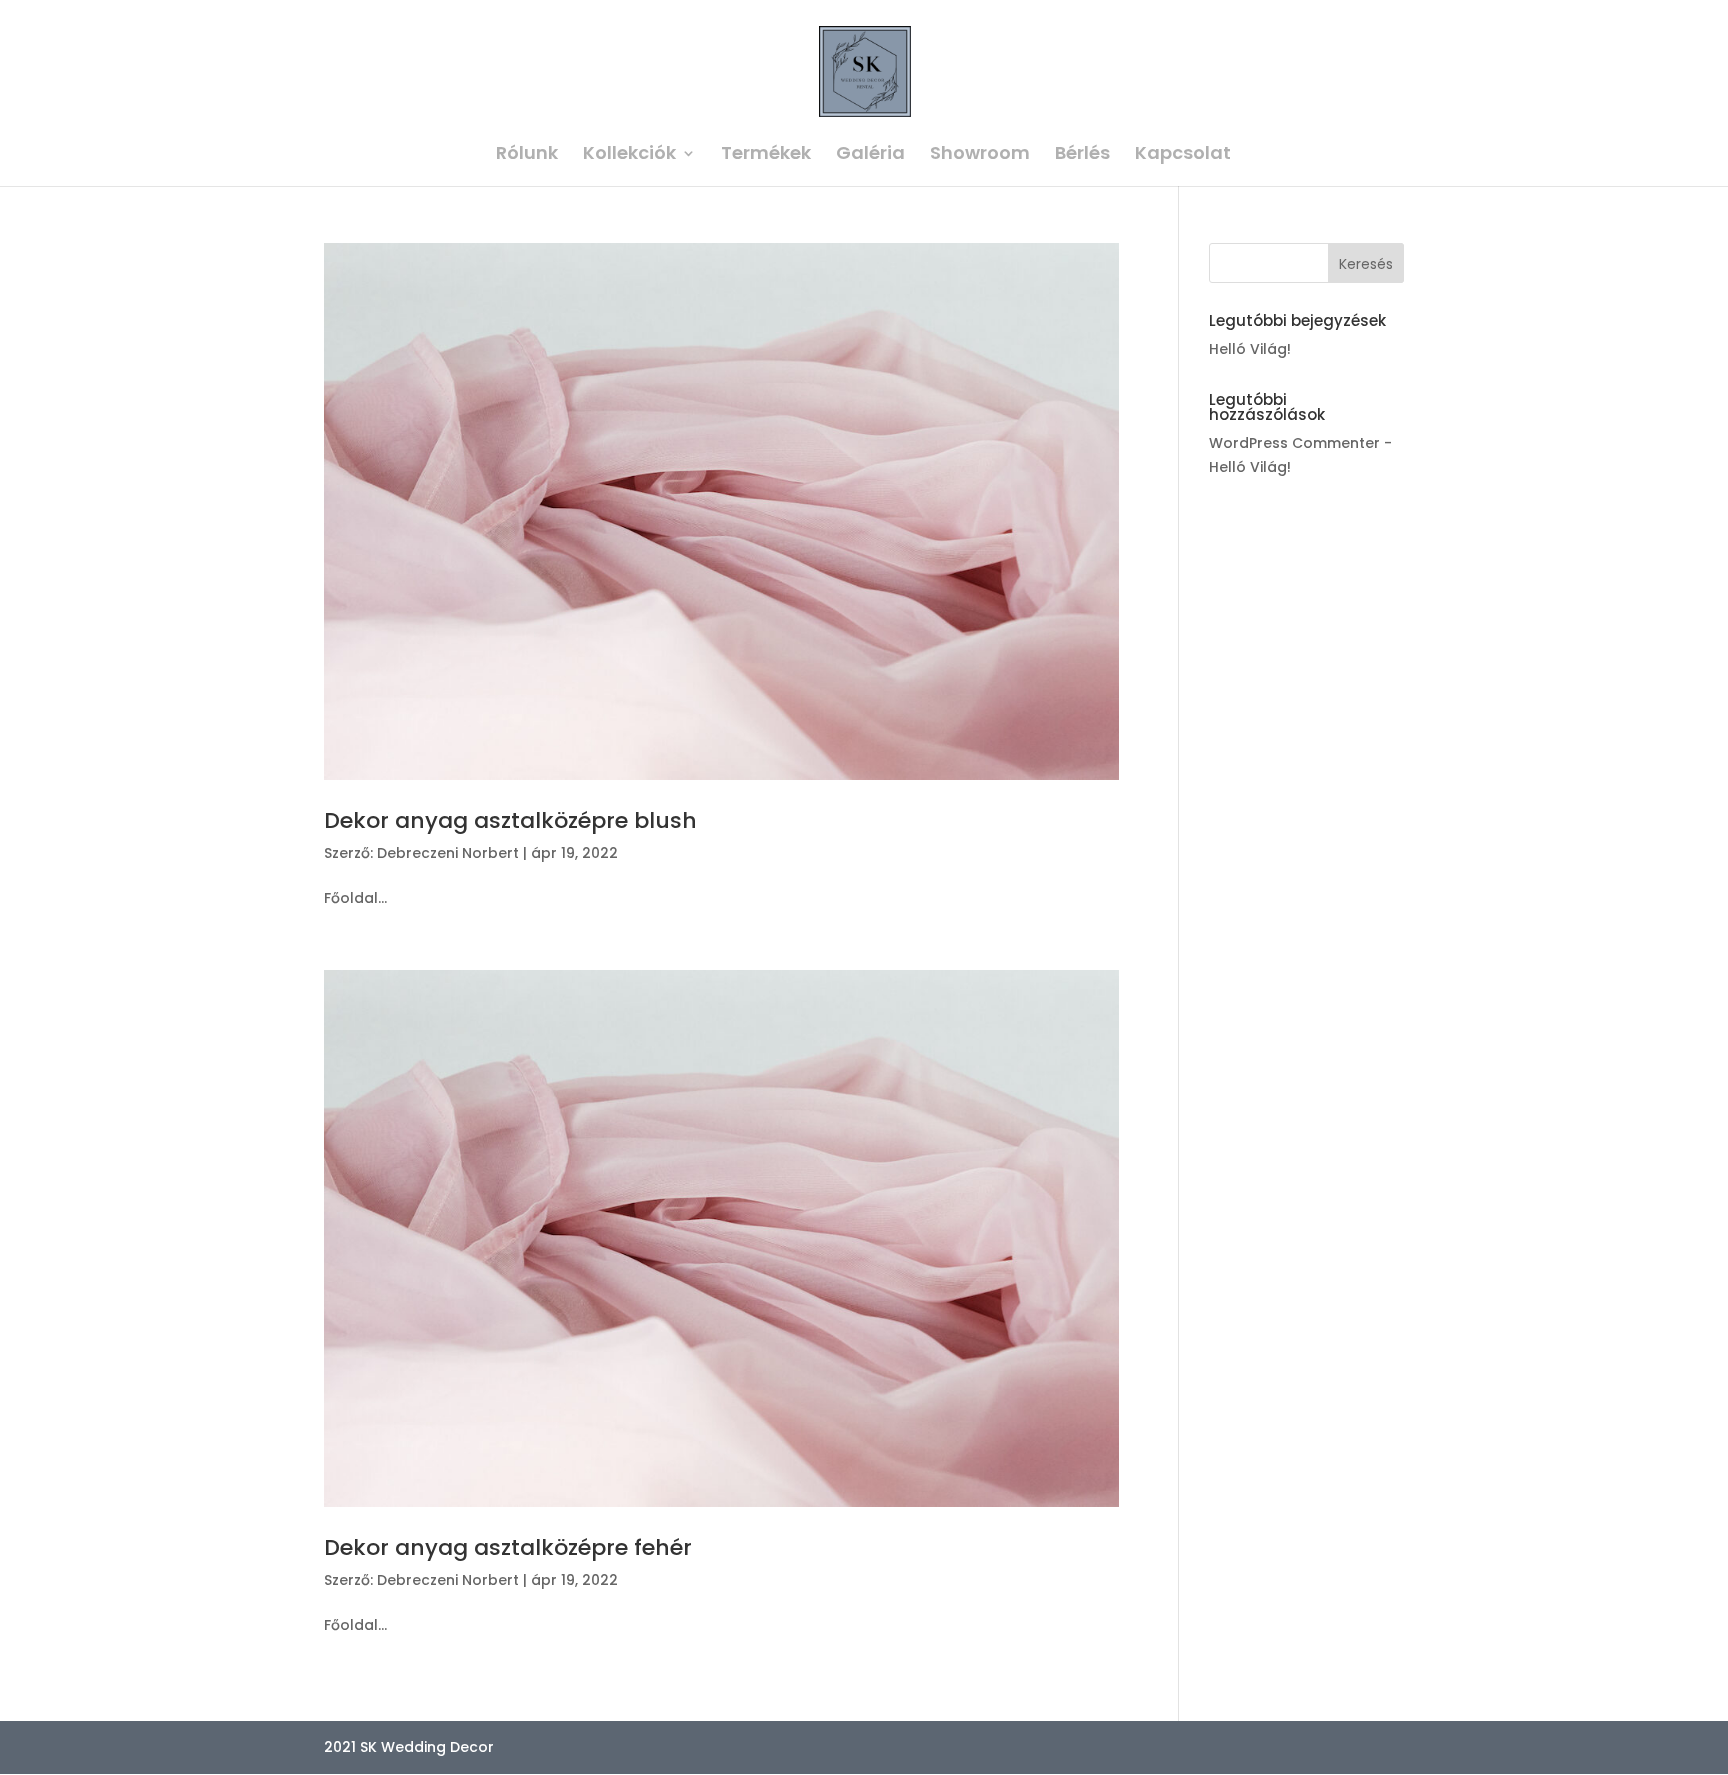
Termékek (766, 155)
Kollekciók (629, 155)
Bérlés (1082, 155)
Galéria (870, 155)
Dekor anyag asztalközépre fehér (508, 1547)
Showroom (980, 155)
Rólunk (527, 155)
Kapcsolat (1183, 155)
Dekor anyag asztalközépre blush (510, 820)
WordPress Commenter (1294, 443)
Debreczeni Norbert (448, 853)
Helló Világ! (1250, 349)
